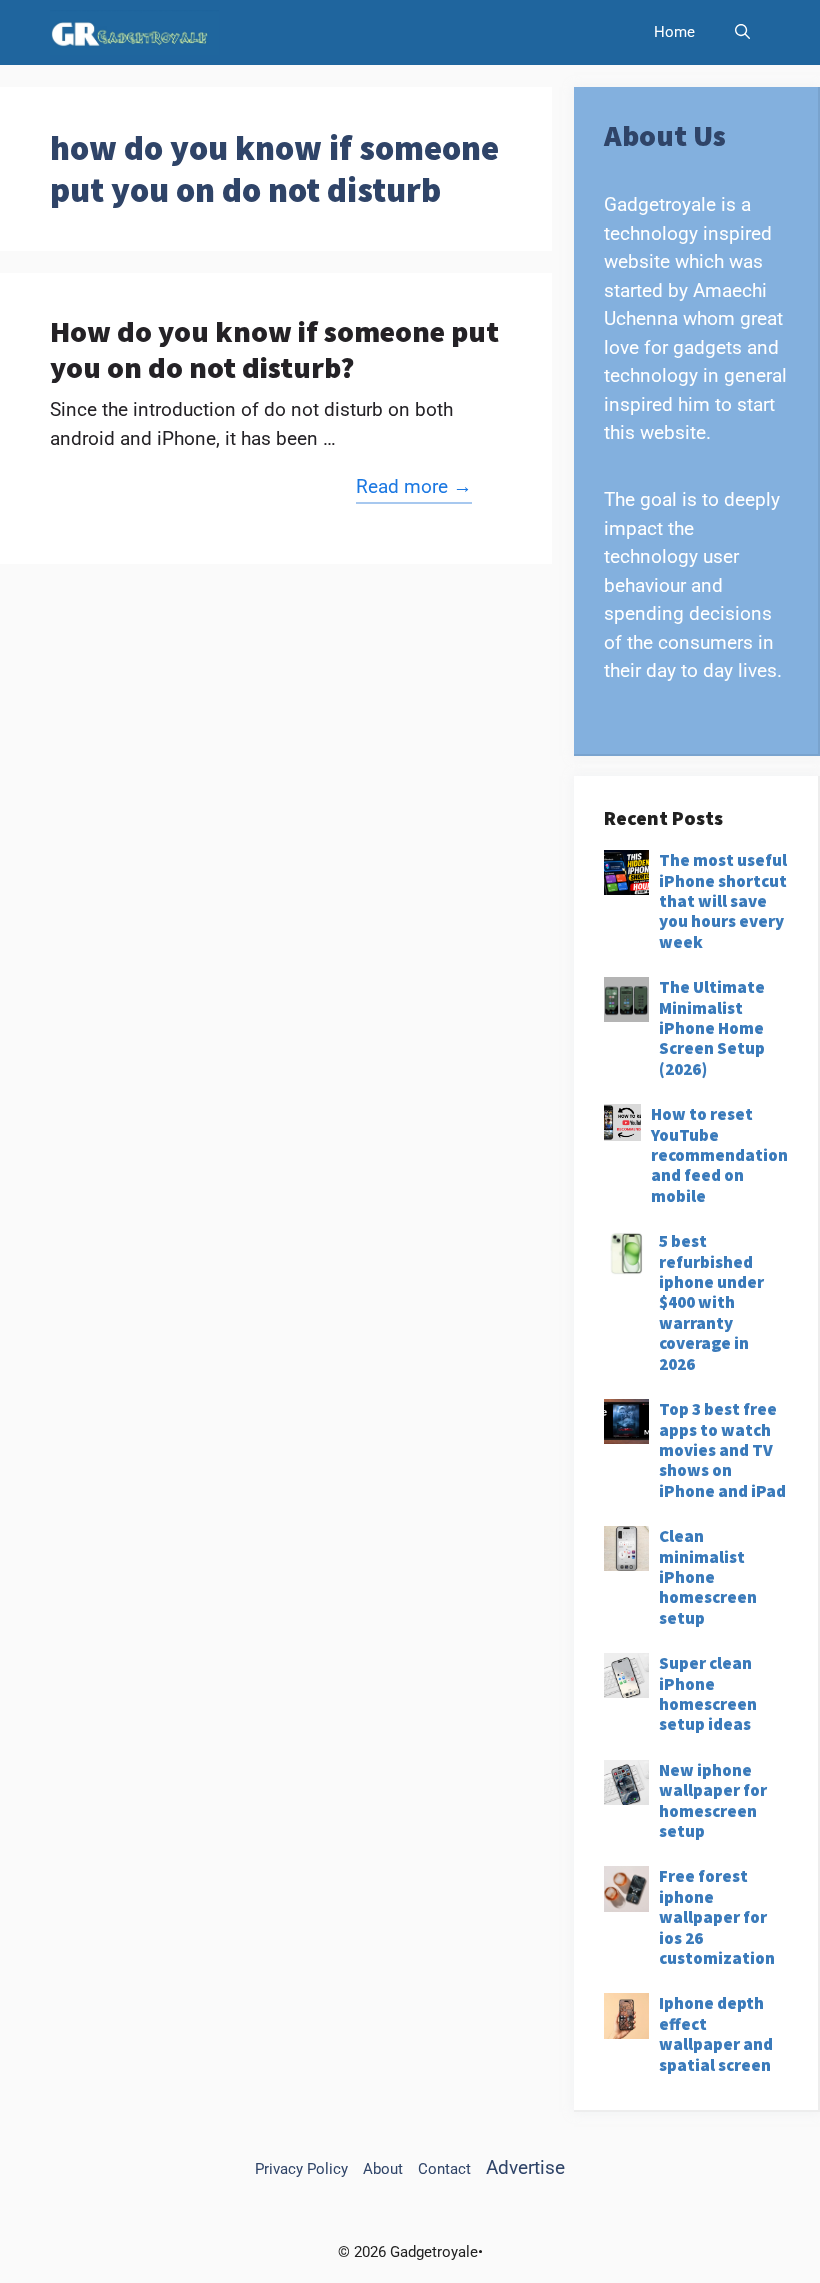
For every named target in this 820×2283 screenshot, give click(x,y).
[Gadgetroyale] (134, 32)
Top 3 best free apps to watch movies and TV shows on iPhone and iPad (722, 1450)
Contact (444, 2169)
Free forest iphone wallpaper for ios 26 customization (717, 1917)
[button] (742, 32)
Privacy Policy (301, 2169)
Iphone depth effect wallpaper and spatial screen (716, 2033)
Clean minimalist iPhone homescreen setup (708, 1577)
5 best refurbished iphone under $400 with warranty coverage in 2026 (711, 1302)
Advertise (525, 2167)
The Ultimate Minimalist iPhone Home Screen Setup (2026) (712, 1028)
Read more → (414, 486)
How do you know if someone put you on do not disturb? (274, 349)
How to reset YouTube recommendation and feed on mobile (719, 1155)
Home (674, 32)
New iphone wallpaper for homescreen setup (713, 1800)
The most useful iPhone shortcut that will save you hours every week (723, 901)
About (383, 2169)
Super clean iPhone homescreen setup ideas (708, 1693)
